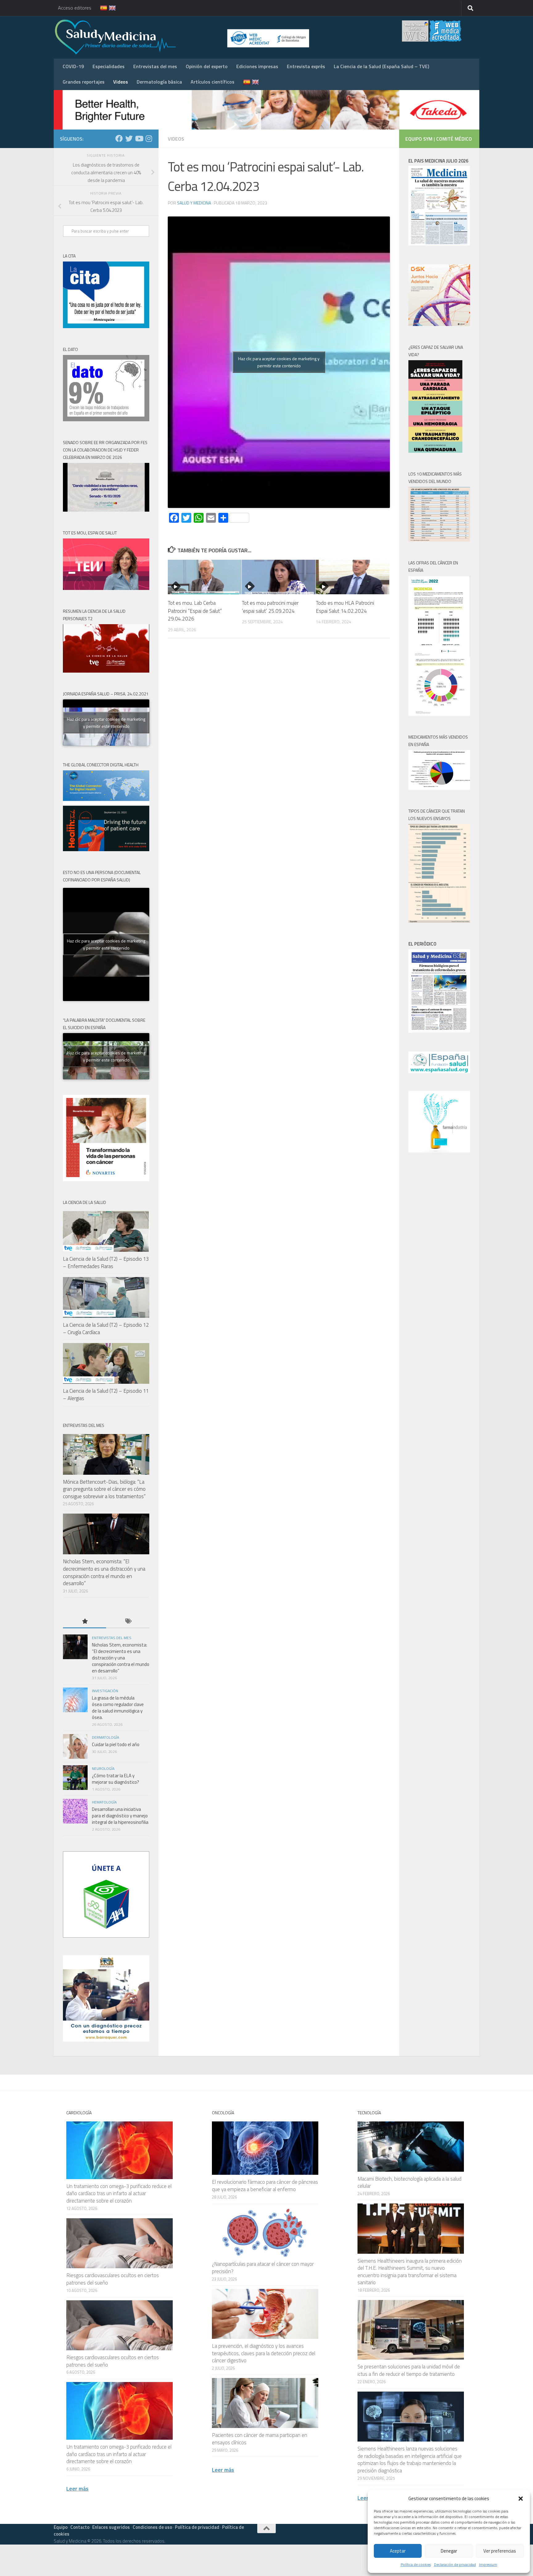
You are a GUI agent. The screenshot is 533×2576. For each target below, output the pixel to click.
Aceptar (398, 2551)
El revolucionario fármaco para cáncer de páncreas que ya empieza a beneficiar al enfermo (265, 2186)
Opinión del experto (207, 66)
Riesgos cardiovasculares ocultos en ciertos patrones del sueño (113, 2279)
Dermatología (105, 1737)
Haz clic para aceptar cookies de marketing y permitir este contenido (279, 362)
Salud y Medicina (194, 203)
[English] (109, 8)
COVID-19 (73, 66)
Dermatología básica (159, 82)
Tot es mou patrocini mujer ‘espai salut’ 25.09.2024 (270, 607)
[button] (521, 2499)
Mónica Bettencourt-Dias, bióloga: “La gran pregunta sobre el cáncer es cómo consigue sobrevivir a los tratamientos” (104, 1489)
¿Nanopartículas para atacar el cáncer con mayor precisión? (263, 2268)
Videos (121, 82)
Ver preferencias (500, 2551)
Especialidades (109, 66)
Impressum (488, 2564)
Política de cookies (416, 2564)
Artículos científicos (213, 82)
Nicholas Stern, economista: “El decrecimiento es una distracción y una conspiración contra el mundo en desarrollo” (104, 1572)
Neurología (103, 1768)
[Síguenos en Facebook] (119, 138)
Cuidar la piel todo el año (116, 1744)
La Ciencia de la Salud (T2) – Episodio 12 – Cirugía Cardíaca (106, 1329)
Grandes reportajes (84, 82)
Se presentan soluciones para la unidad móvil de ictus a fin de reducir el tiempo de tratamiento (409, 2370)
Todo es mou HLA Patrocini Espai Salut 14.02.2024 (345, 607)
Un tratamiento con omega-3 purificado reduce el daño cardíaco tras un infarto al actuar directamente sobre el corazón (119, 2193)
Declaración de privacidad (455, 2564)
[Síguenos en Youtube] (139, 138)
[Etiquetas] (128, 1622)
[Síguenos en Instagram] (149, 138)
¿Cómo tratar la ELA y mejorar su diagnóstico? (116, 1779)
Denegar (449, 2551)
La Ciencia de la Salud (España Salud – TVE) (381, 66)
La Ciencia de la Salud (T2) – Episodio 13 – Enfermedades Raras (106, 1263)
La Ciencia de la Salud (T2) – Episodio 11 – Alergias (106, 1395)
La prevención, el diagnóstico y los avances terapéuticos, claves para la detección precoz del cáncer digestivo (264, 2353)
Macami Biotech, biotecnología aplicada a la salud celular (409, 2182)
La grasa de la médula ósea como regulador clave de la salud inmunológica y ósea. (118, 1708)
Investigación (105, 1691)
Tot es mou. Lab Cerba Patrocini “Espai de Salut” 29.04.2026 (195, 611)
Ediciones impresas (257, 66)
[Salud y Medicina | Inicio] (188, 37)
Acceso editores (75, 8)
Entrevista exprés (306, 66)
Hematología (104, 1802)
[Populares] (85, 1622)
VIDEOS (176, 139)
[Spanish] (100, 8)
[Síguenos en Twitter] (129, 138)
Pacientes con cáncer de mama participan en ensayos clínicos (260, 2439)
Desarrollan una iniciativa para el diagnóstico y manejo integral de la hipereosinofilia (120, 1816)
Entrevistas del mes (155, 66)
